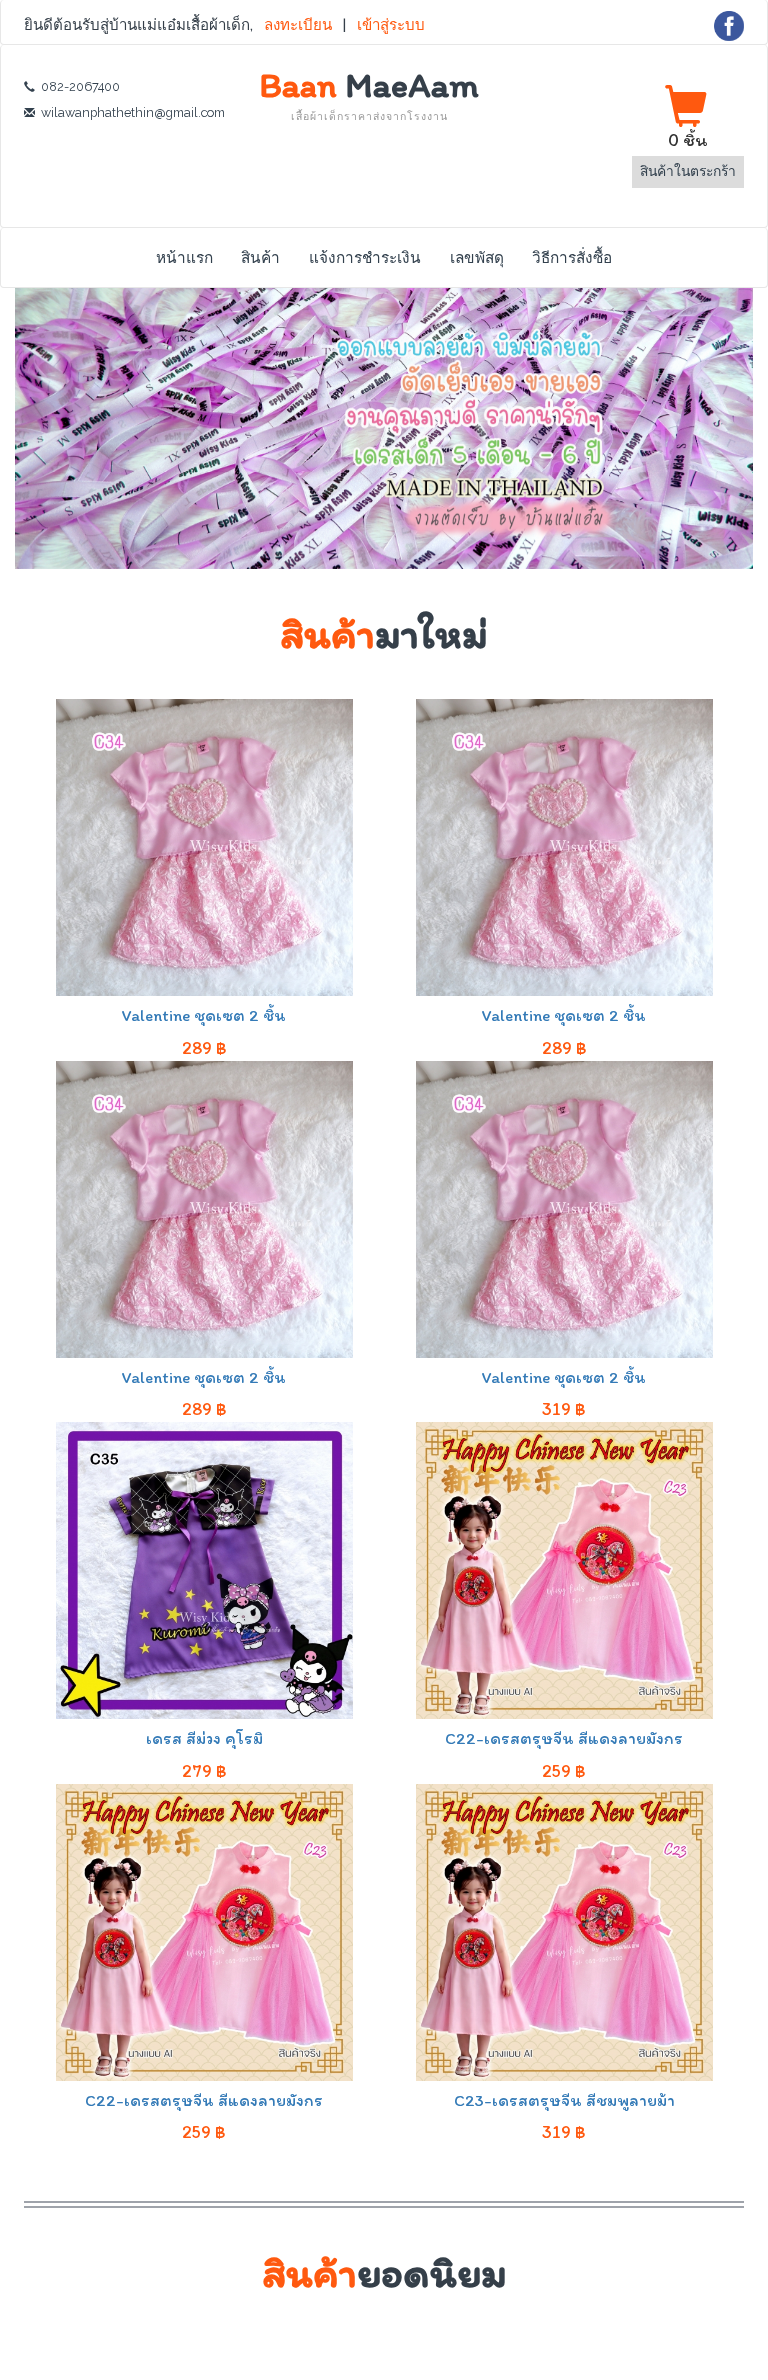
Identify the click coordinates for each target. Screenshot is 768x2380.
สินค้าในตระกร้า (688, 171)
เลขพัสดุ (477, 258)
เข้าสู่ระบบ (391, 25)
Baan (370, 94)
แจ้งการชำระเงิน (365, 258)
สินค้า (260, 258)
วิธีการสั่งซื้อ (572, 258)
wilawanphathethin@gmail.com (133, 112)
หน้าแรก (184, 258)
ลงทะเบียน (300, 25)
